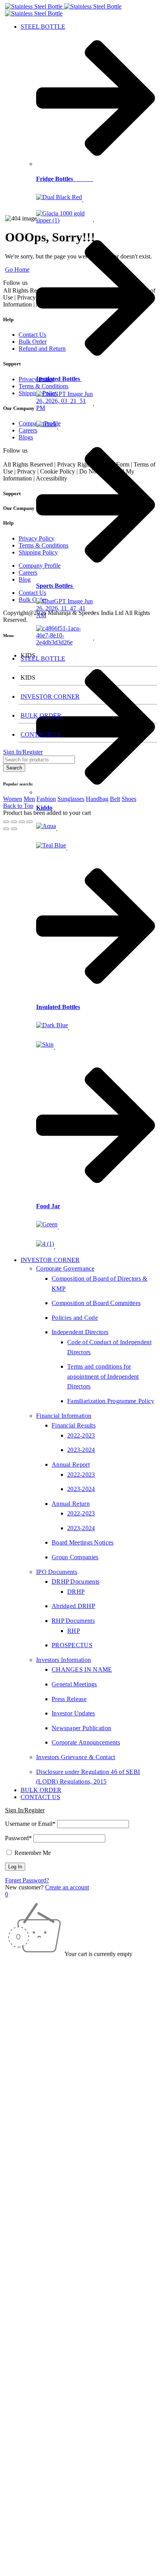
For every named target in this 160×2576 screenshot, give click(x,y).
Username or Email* (30, 1824)
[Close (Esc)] (30, 822)
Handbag (97, 799)
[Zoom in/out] (6, 822)
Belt (115, 799)
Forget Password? (27, 1880)
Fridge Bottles (65, 179)
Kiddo (44, 808)
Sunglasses (71, 799)
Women (13, 799)
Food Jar (48, 1206)
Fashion (46, 799)
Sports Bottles (55, 586)
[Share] (22, 822)
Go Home (17, 269)
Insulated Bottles (59, 379)
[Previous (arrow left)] (6, 829)
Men (29, 799)
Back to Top (18, 806)
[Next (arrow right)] (14, 829)
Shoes (129, 799)
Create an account (67, 1887)
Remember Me (32, 1853)
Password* (18, 1838)
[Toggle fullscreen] (14, 822)
